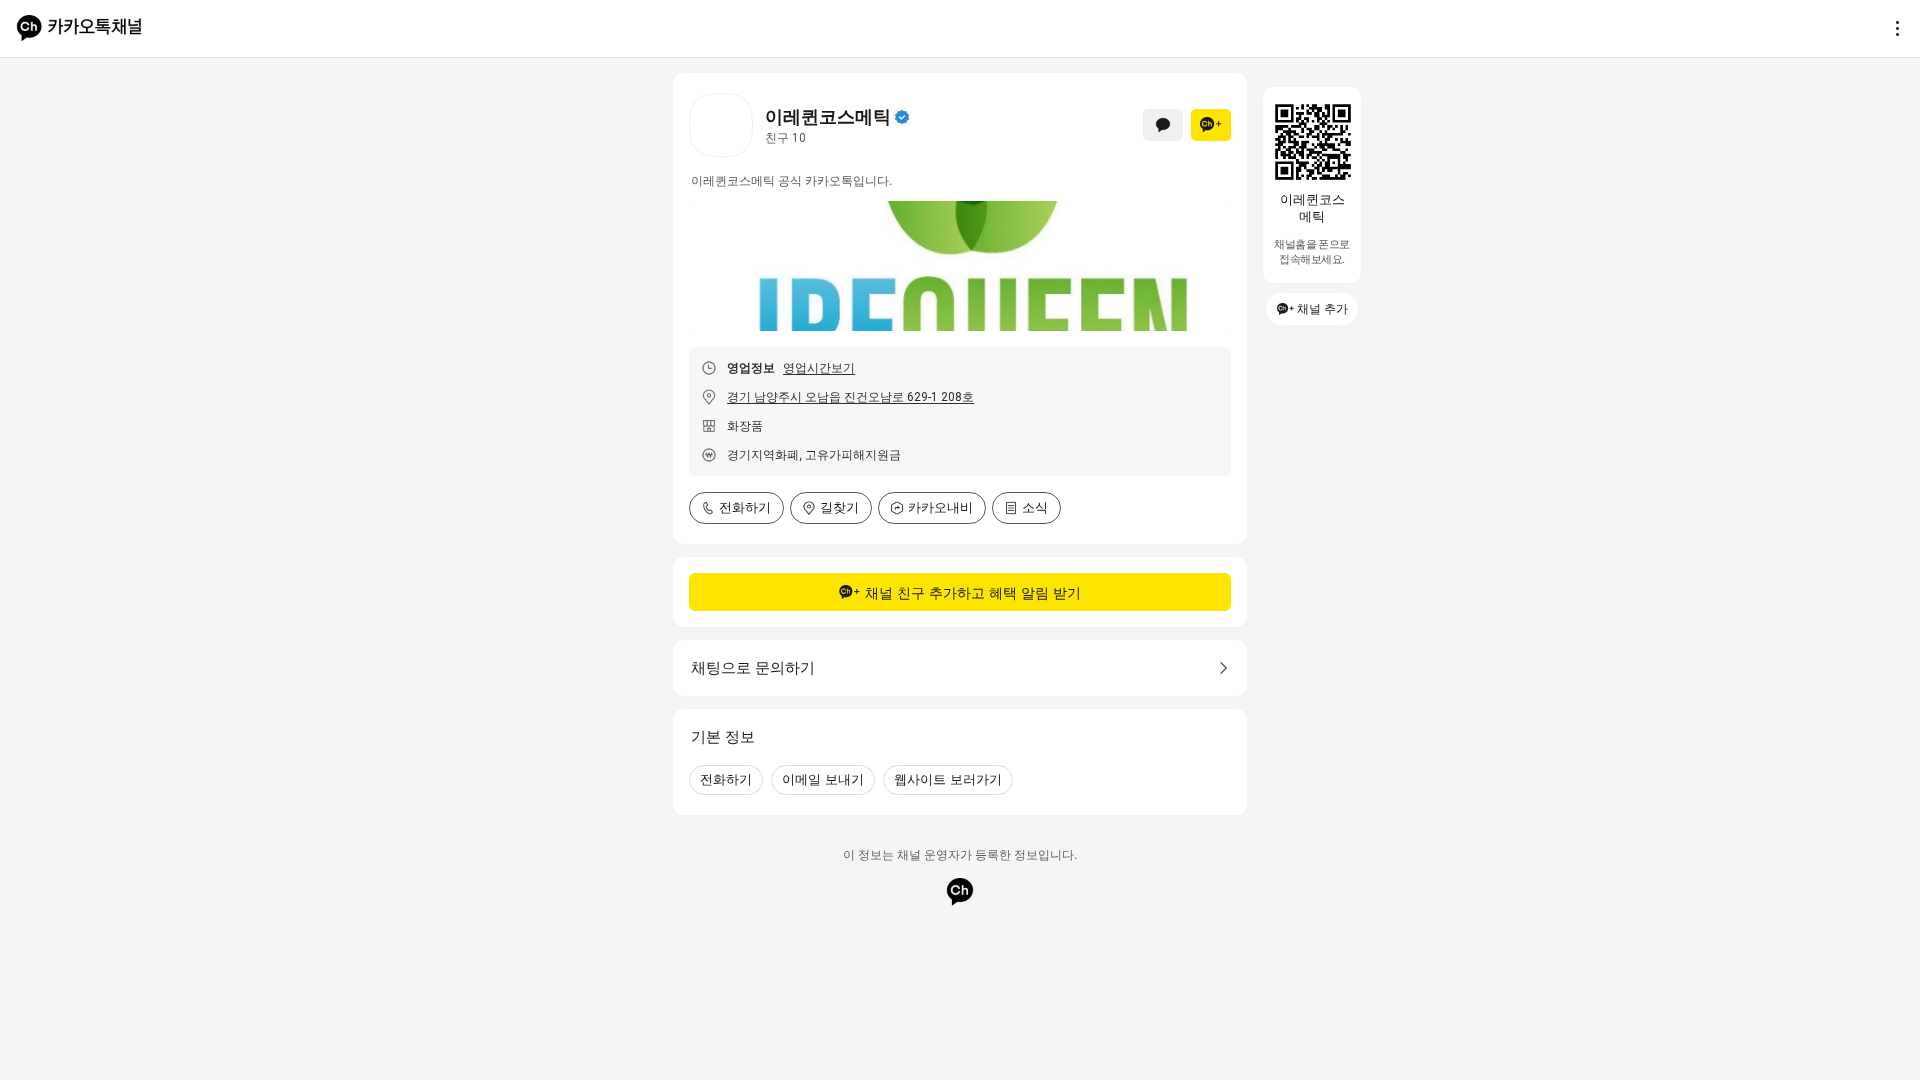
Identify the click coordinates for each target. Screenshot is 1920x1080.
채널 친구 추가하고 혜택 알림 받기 (973, 592)
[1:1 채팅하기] (1163, 125)
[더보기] (1892, 28)
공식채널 (902, 117)
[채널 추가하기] (1211, 125)
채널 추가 (1322, 308)
